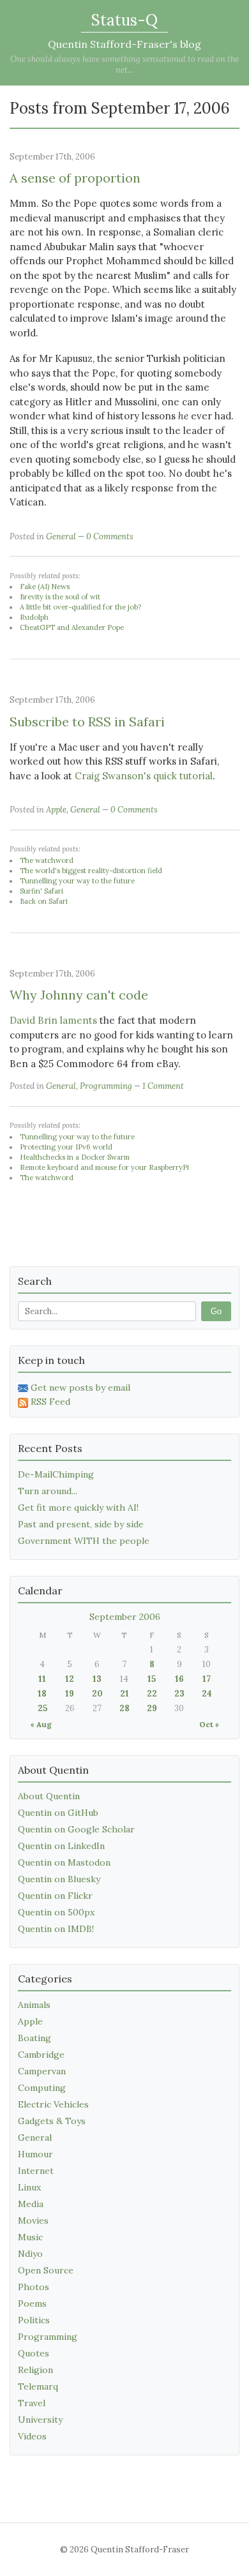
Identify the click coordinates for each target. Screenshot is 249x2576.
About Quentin (49, 1796)
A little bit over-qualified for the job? (80, 607)
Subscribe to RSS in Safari (87, 722)
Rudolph (34, 617)
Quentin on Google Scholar (76, 1829)
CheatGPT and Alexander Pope (72, 627)
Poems (32, 2303)
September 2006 (125, 1617)
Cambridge (41, 2055)
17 (207, 1679)
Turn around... (48, 1491)
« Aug (41, 1724)
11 (42, 1679)
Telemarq (38, 2386)
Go (216, 1311)
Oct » (209, 1724)
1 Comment (163, 1086)
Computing (42, 2088)
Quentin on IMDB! (56, 1929)
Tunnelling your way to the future (77, 881)
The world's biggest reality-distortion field (91, 871)
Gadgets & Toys (52, 2121)
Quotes (34, 2353)
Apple (56, 810)
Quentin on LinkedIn (61, 1846)
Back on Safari (44, 901)
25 (42, 1708)
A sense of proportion (75, 178)
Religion (35, 2370)
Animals (34, 2005)
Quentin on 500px (56, 1912)
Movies (33, 2220)
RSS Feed (50, 1402)
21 (124, 1694)
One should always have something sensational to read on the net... (124, 64)
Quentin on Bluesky (59, 1879)
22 (152, 1694)
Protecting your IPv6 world (66, 1147)
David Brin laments (53, 1020)
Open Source (46, 2270)
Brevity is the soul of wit (60, 597)
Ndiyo (30, 2254)
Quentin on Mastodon (64, 1862)
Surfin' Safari (41, 891)
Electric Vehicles (53, 2104)
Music (30, 2237)
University (40, 2420)
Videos (32, 2436)
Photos (34, 2287)
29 (152, 1708)
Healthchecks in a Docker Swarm (75, 1157)
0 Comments (110, 536)
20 (97, 1694)
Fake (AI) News (45, 587)
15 (152, 1679)
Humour (35, 2154)
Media (31, 2204)
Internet (36, 2171)
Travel (32, 2403)
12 (70, 1679)
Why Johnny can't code (79, 995)
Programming (106, 1086)
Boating (34, 2038)
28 (124, 1708)
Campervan (42, 2071)
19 (70, 1694)
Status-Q (124, 20)
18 (42, 1694)
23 (179, 1694)
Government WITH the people (84, 1541)
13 (97, 1679)
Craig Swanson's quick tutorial (144, 776)
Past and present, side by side (81, 1524)
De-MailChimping (56, 1474)
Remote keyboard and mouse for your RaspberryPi (104, 1167)
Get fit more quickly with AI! (78, 1508)
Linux (29, 2187)
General (61, 536)
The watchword (47, 860)
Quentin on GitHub (58, 1813)
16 (179, 1679)
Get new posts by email (80, 1388)
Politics (34, 2320)
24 (207, 1694)
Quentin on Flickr (55, 1896)
